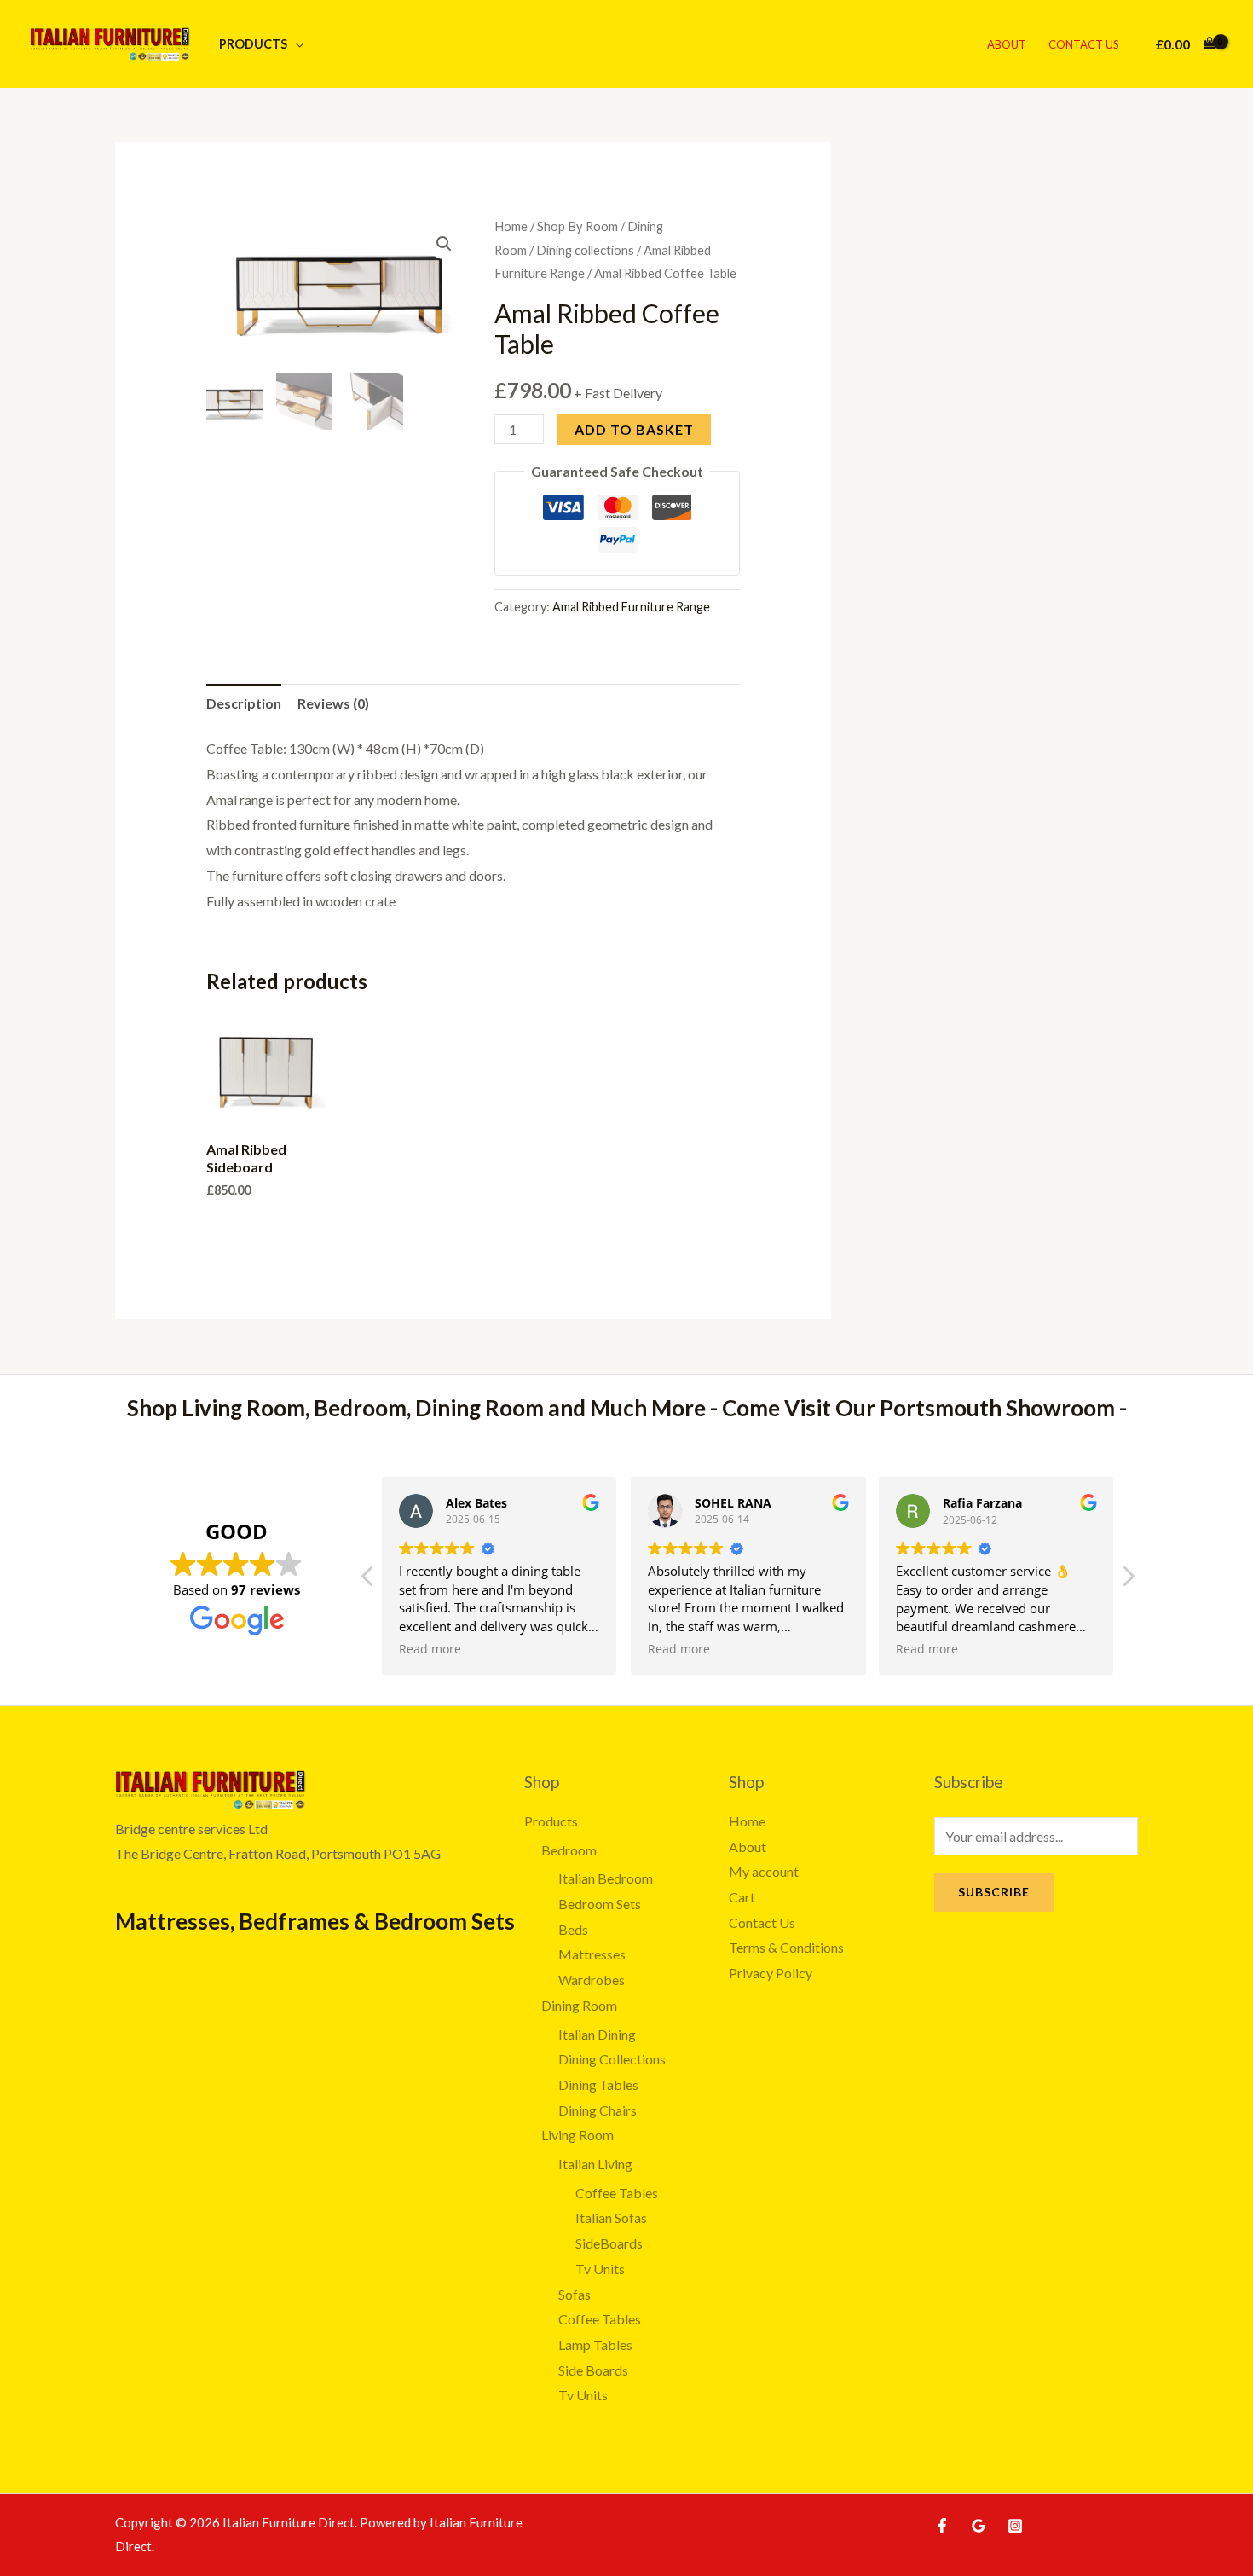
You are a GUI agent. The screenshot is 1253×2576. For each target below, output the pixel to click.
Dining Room (579, 2005)
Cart (742, 1897)
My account (764, 1871)
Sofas (575, 2294)
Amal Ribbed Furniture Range (631, 607)
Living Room (577, 2135)
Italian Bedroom (606, 1878)
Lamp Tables (595, 2344)
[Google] (979, 2526)
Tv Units (600, 2269)
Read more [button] (430, 1649)
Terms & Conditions (786, 1947)
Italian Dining (597, 2034)
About (1007, 44)
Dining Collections (612, 2059)
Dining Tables (598, 2084)
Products (253, 44)
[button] (444, 244)
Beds (573, 1929)
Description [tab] (244, 703)
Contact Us (1084, 44)
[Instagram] (1015, 2526)
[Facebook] (942, 2526)
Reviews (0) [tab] (333, 703)
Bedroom (569, 1850)
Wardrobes (592, 1980)
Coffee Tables (617, 2193)
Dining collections (585, 250)
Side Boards (593, 2370)
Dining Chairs (598, 2110)
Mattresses (592, 1954)
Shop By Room (577, 226)
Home (511, 226)
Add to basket (634, 429)
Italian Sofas (611, 2217)
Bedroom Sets (600, 1904)
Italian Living (595, 2164)
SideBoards (609, 2243)
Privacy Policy (771, 1973)
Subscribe (994, 1892)
